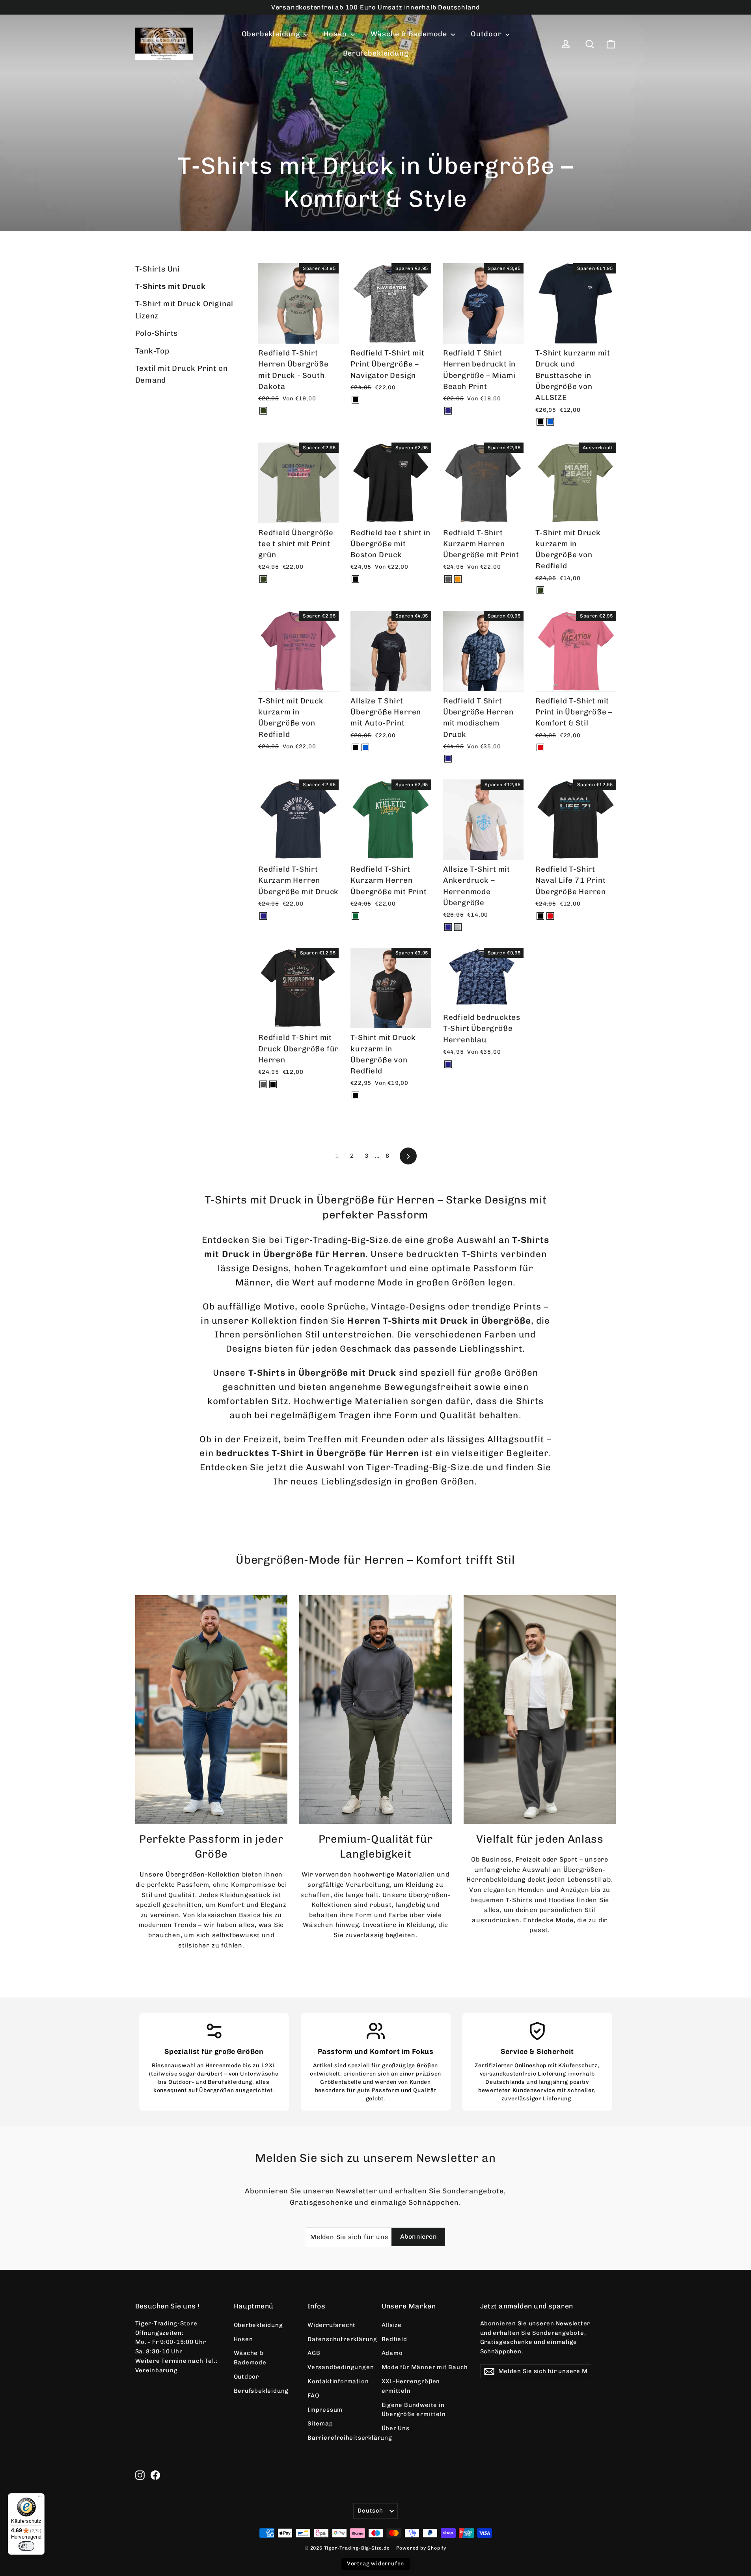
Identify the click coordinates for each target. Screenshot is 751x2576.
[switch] (26, 2546)
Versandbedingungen (339, 2367)
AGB (314, 2353)
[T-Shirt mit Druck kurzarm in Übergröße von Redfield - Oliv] (540, 590)
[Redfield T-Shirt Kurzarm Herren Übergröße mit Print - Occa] (458, 579)
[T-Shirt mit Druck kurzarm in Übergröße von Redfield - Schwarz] (355, 1095)
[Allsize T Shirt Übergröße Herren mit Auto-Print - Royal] (365, 747)
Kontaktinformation (338, 2381)
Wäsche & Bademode (410, 34)
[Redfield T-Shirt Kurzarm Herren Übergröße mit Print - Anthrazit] (448, 579)
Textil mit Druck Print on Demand (182, 374)
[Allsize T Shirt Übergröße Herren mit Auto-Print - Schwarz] (355, 747)
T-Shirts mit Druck (171, 286)
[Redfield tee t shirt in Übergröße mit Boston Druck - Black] (355, 579)
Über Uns (396, 2428)
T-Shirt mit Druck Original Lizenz (184, 310)
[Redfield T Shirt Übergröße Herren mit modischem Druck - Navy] (448, 759)
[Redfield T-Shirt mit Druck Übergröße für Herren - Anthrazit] (263, 1084)
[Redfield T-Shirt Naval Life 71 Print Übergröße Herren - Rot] (550, 916)
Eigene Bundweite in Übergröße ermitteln (414, 2410)
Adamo (392, 2353)
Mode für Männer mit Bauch (425, 2367)
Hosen (336, 34)
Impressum (325, 2410)
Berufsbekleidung (376, 53)
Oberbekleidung (272, 34)
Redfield (394, 2339)
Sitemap (320, 2423)
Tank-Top (152, 351)
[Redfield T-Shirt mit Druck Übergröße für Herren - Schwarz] (273, 1084)
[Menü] (40, 2498)
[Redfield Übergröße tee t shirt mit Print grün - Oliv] (263, 579)
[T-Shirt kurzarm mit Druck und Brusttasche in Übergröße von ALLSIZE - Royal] (550, 422)
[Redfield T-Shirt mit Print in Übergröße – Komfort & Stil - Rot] (540, 747)
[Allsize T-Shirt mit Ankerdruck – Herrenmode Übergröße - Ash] (458, 927)
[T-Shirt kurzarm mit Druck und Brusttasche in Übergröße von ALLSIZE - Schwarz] (540, 422)
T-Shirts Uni (158, 269)
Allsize (392, 2325)
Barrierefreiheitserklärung (339, 2438)
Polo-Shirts (157, 333)
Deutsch (370, 2511)
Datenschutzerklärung (339, 2339)
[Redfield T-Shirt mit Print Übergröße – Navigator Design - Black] (355, 400)
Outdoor (487, 34)
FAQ (313, 2396)
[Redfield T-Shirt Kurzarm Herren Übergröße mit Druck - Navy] (263, 916)
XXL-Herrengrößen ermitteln (411, 2386)
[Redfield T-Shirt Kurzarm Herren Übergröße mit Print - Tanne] (355, 916)
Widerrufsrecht (332, 2325)
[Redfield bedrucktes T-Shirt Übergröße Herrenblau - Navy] (448, 1064)
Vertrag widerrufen (375, 2564)
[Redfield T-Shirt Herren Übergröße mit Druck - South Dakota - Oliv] (263, 411)
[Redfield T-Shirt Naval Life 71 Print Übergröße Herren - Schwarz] (540, 916)
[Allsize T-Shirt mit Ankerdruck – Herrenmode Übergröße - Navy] (448, 927)
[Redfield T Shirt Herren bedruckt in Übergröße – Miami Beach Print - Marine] (448, 411)
